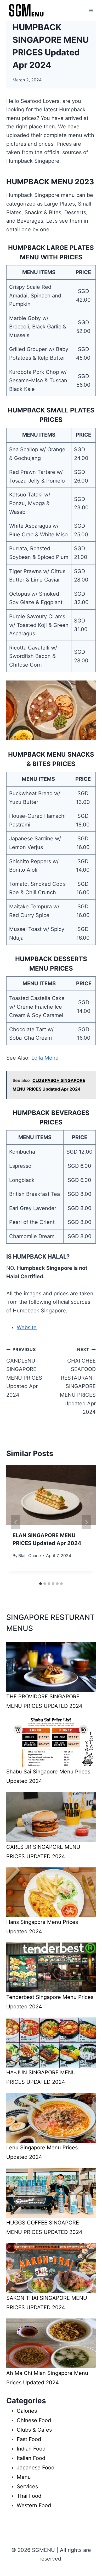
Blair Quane (30, 1556)
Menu (24, 2477)
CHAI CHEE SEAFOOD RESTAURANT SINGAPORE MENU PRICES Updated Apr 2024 (78, 1381)
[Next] (86, 1522)
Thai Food (29, 2496)
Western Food (34, 2505)
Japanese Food (36, 2468)
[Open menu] (91, 10)
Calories (27, 2411)
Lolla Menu (45, 1058)
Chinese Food (34, 2420)
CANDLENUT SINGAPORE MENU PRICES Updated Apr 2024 (24, 1372)
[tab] (41, 1584)
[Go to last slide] (16, 1522)
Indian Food (31, 2449)
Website (27, 1327)
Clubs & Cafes (34, 2430)
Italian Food (31, 2458)
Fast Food (29, 2439)
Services (27, 2486)
